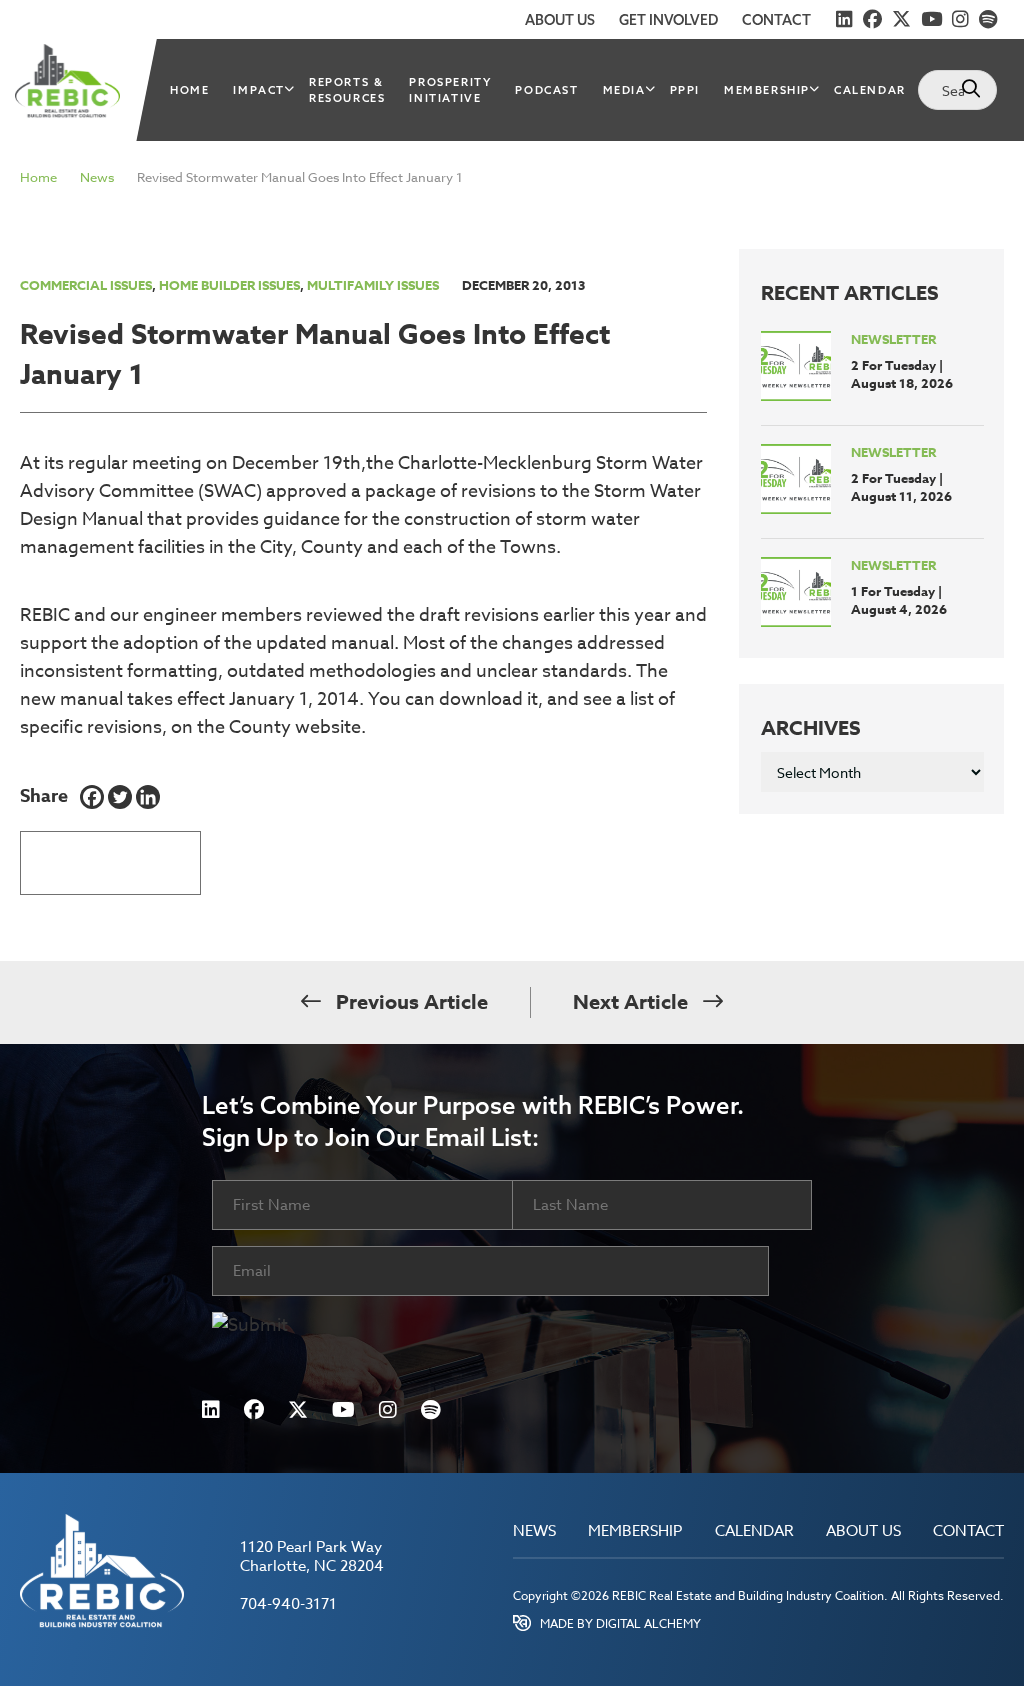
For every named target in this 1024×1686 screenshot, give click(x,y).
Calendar (870, 90)
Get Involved (668, 20)
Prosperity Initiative (450, 90)
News (97, 177)
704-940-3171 (288, 1604)
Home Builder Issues (229, 285)
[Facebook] (92, 797)
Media (624, 90)
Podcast (546, 90)
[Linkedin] (148, 797)
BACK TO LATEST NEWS (110, 855)
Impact (259, 90)
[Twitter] (120, 797)
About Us (560, 20)
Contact (776, 20)
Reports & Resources (347, 90)
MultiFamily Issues (373, 285)
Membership (767, 90)
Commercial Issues (86, 285)
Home (189, 90)
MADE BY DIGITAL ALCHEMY (620, 1623)
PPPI (685, 90)
